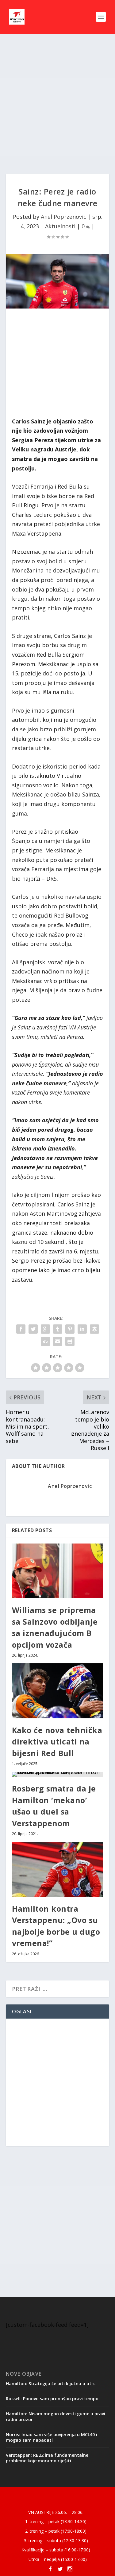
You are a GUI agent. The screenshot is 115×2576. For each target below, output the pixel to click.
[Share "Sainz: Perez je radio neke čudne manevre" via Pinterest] (70, 1329)
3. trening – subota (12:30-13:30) (56, 2541)
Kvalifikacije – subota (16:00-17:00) (56, 2550)
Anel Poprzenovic (63, 217)
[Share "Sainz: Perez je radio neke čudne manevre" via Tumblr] (58, 1329)
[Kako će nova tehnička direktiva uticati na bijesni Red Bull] (58, 1691)
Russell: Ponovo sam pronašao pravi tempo (52, 2399)
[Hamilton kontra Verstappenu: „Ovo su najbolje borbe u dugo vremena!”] (58, 1869)
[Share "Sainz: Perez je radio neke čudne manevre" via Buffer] (94, 1329)
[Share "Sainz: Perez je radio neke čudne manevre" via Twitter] (33, 1329)
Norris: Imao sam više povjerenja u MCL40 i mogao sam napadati (52, 2437)
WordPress (57, 2502)
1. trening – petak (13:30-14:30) (56, 2521)
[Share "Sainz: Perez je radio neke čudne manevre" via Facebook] (21, 1329)
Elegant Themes (56, 2495)
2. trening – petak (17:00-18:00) (56, 2531)
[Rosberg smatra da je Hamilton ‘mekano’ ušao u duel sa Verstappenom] (58, 1774)
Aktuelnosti (60, 226)
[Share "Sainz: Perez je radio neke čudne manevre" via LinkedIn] (82, 1329)
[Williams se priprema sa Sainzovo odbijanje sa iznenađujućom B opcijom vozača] (58, 1571)
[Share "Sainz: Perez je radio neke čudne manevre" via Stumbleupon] (45, 1341)
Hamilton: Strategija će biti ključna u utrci (51, 2383)
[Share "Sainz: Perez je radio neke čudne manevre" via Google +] (45, 1329)
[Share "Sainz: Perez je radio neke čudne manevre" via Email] (58, 1341)
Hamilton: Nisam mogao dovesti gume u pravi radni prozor (56, 2416)
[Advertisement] (57, 104)
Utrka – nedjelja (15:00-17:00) (58, 2559)
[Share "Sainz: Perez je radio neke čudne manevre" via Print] (70, 1341)
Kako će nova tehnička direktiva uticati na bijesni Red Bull (57, 1742)
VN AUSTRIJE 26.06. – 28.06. (56, 2512)
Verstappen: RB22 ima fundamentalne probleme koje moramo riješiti (47, 2458)
